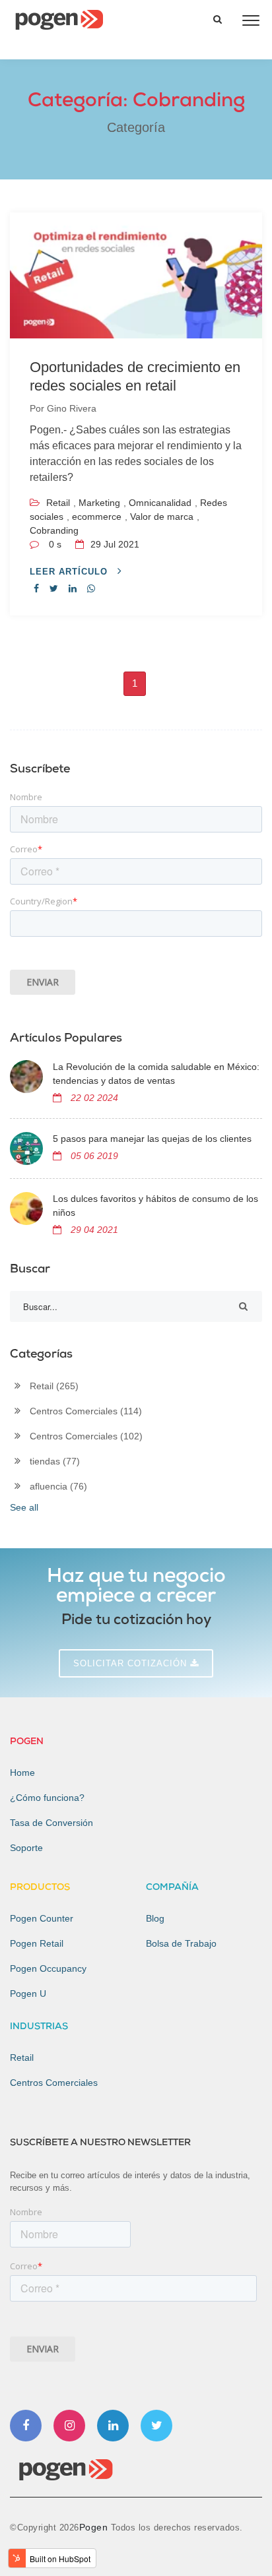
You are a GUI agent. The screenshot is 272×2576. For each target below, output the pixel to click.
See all (24, 1507)
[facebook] (36, 588)
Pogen (95, 2527)
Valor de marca (162, 517)
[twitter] (54, 588)
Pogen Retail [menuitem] (37, 1943)
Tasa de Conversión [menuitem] (51, 1823)
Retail (58, 503)
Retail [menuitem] (22, 2058)
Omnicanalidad (160, 503)
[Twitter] (156, 2426)
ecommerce (97, 517)
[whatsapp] (91, 588)
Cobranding (54, 530)
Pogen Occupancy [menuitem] (48, 1968)
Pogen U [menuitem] (28, 1994)
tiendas (55, 1461)
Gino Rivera (72, 408)
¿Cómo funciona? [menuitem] (47, 1798)
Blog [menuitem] (155, 1918)
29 (114, 544)
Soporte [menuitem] (26, 1848)
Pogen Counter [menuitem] (42, 1918)
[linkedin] (73, 588)
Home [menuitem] (22, 1773)
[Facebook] (26, 2426)
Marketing (99, 503)
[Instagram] (69, 2426)
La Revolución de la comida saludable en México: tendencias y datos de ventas (156, 1074)
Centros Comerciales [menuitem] (54, 2083)
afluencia (58, 1486)
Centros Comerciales (86, 1411)
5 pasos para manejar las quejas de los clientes (152, 1139)
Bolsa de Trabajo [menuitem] (181, 1943)
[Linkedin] (113, 2426)
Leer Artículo (70, 572)
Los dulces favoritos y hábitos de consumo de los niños (155, 1206)
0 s (55, 544)
